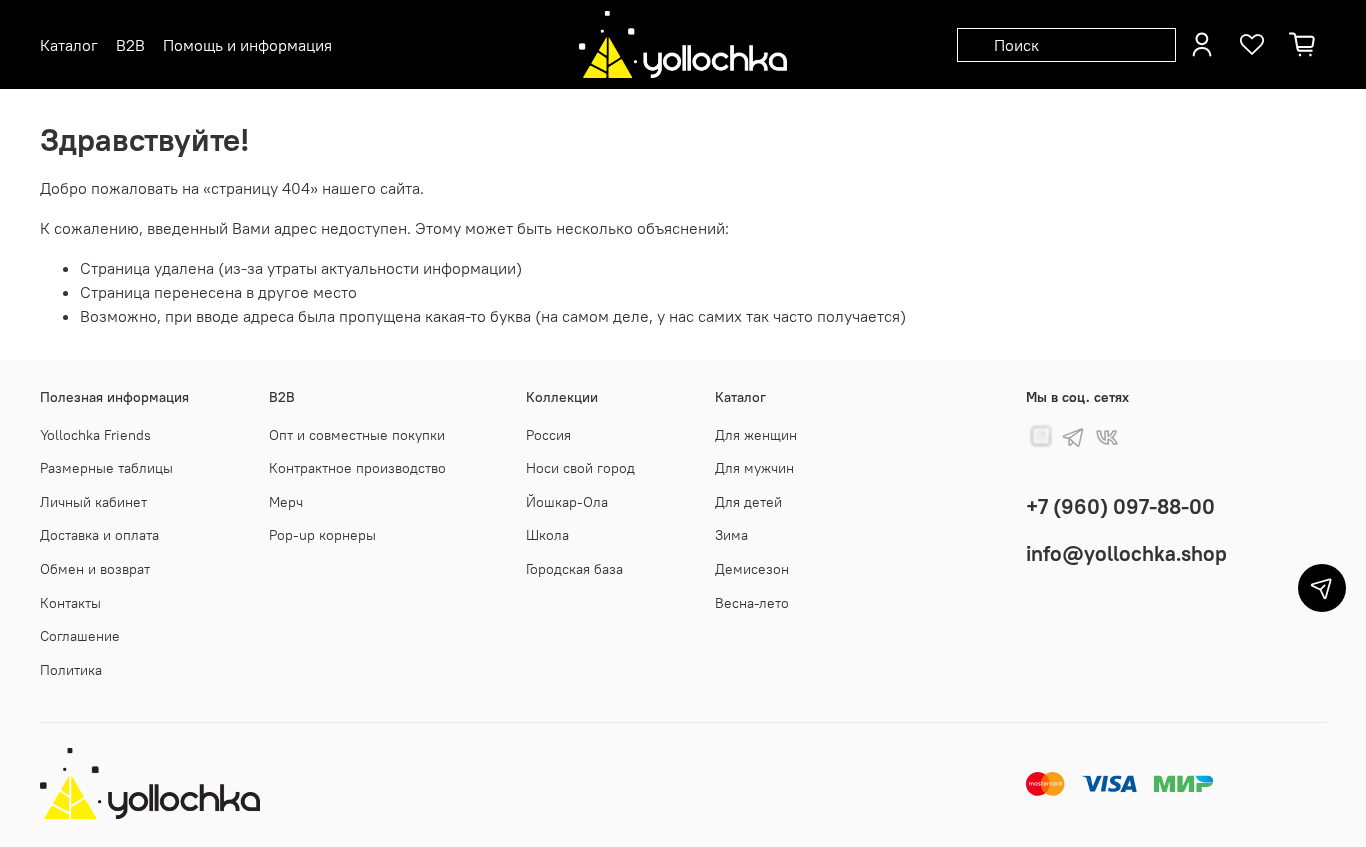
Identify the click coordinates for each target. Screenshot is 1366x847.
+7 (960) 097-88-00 (1120, 506)
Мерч (286, 502)
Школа (547, 535)
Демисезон (752, 569)
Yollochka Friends (95, 435)
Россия (548, 435)
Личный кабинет (93, 502)
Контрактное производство (357, 468)
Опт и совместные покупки (357, 435)
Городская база (574, 569)
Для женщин (756, 435)
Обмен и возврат (95, 569)
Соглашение (80, 636)
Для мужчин (754, 468)
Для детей (748, 502)
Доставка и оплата (99, 535)
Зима (731, 535)
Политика (71, 670)
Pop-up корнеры (322, 535)
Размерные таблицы (106, 468)
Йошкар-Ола (567, 502)
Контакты (70, 603)
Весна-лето (752, 603)
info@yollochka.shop (1126, 553)
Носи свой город (580, 468)
